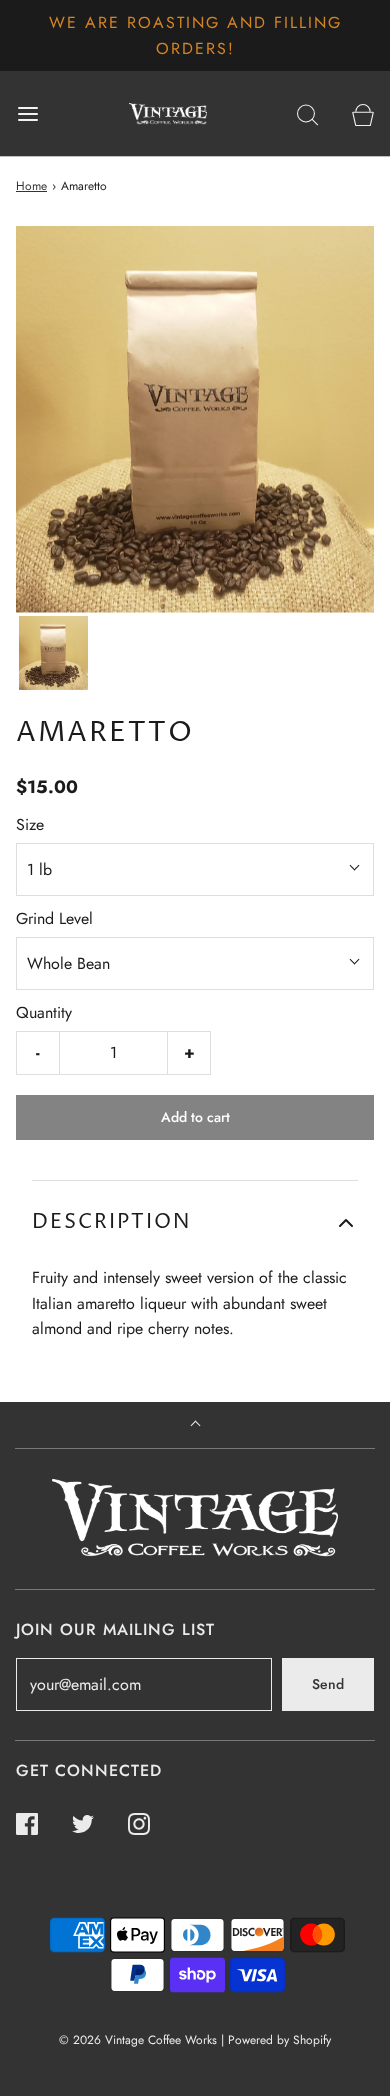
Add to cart (195, 1117)
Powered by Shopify (279, 2040)
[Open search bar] (307, 113)
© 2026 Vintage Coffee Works (138, 2040)
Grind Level (54, 918)
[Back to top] (195, 1425)
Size (30, 824)
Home (31, 186)
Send (328, 1684)
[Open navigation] (27, 113)
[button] (53, 653)
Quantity (44, 1012)
